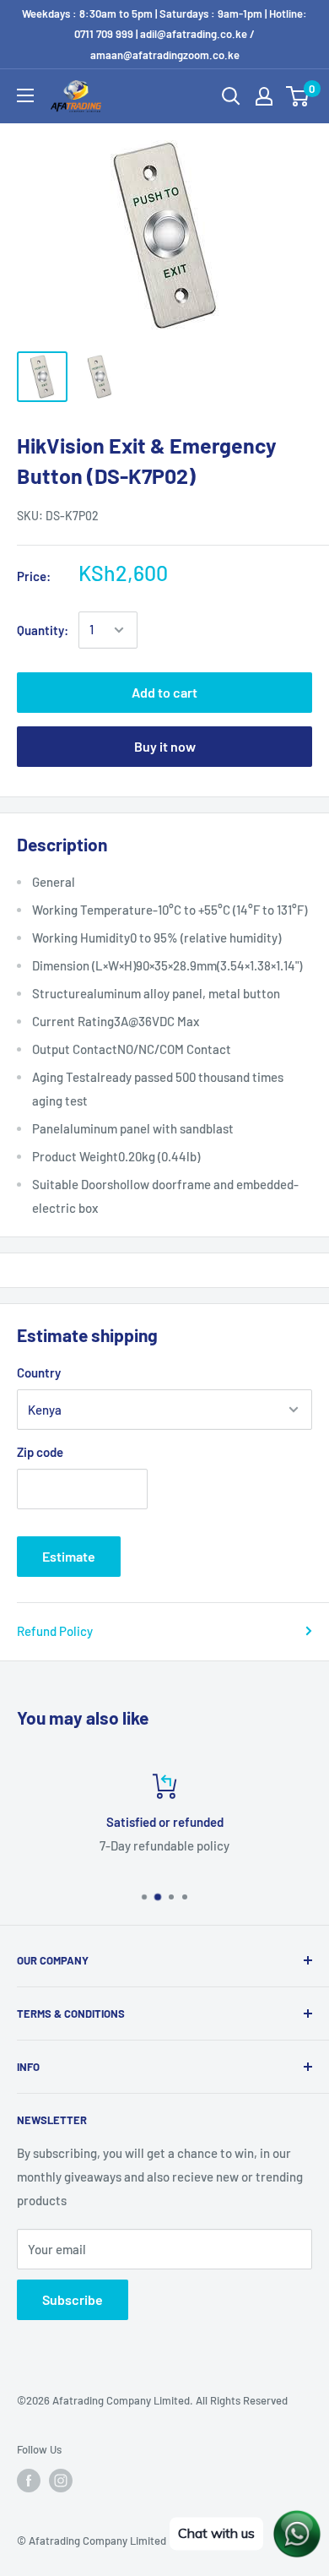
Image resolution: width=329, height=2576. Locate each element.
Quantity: (43, 630)
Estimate (69, 1556)
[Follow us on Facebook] (29, 2481)
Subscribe (73, 2299)
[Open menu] (25, 95)
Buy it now (165, 746)
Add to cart (164, 692)
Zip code (40, 1452)
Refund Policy (55, 1631)
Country (39, 1372)
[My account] (264, 96)
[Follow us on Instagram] (61, 2481)
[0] (298, 96)
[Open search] (231, 96)
